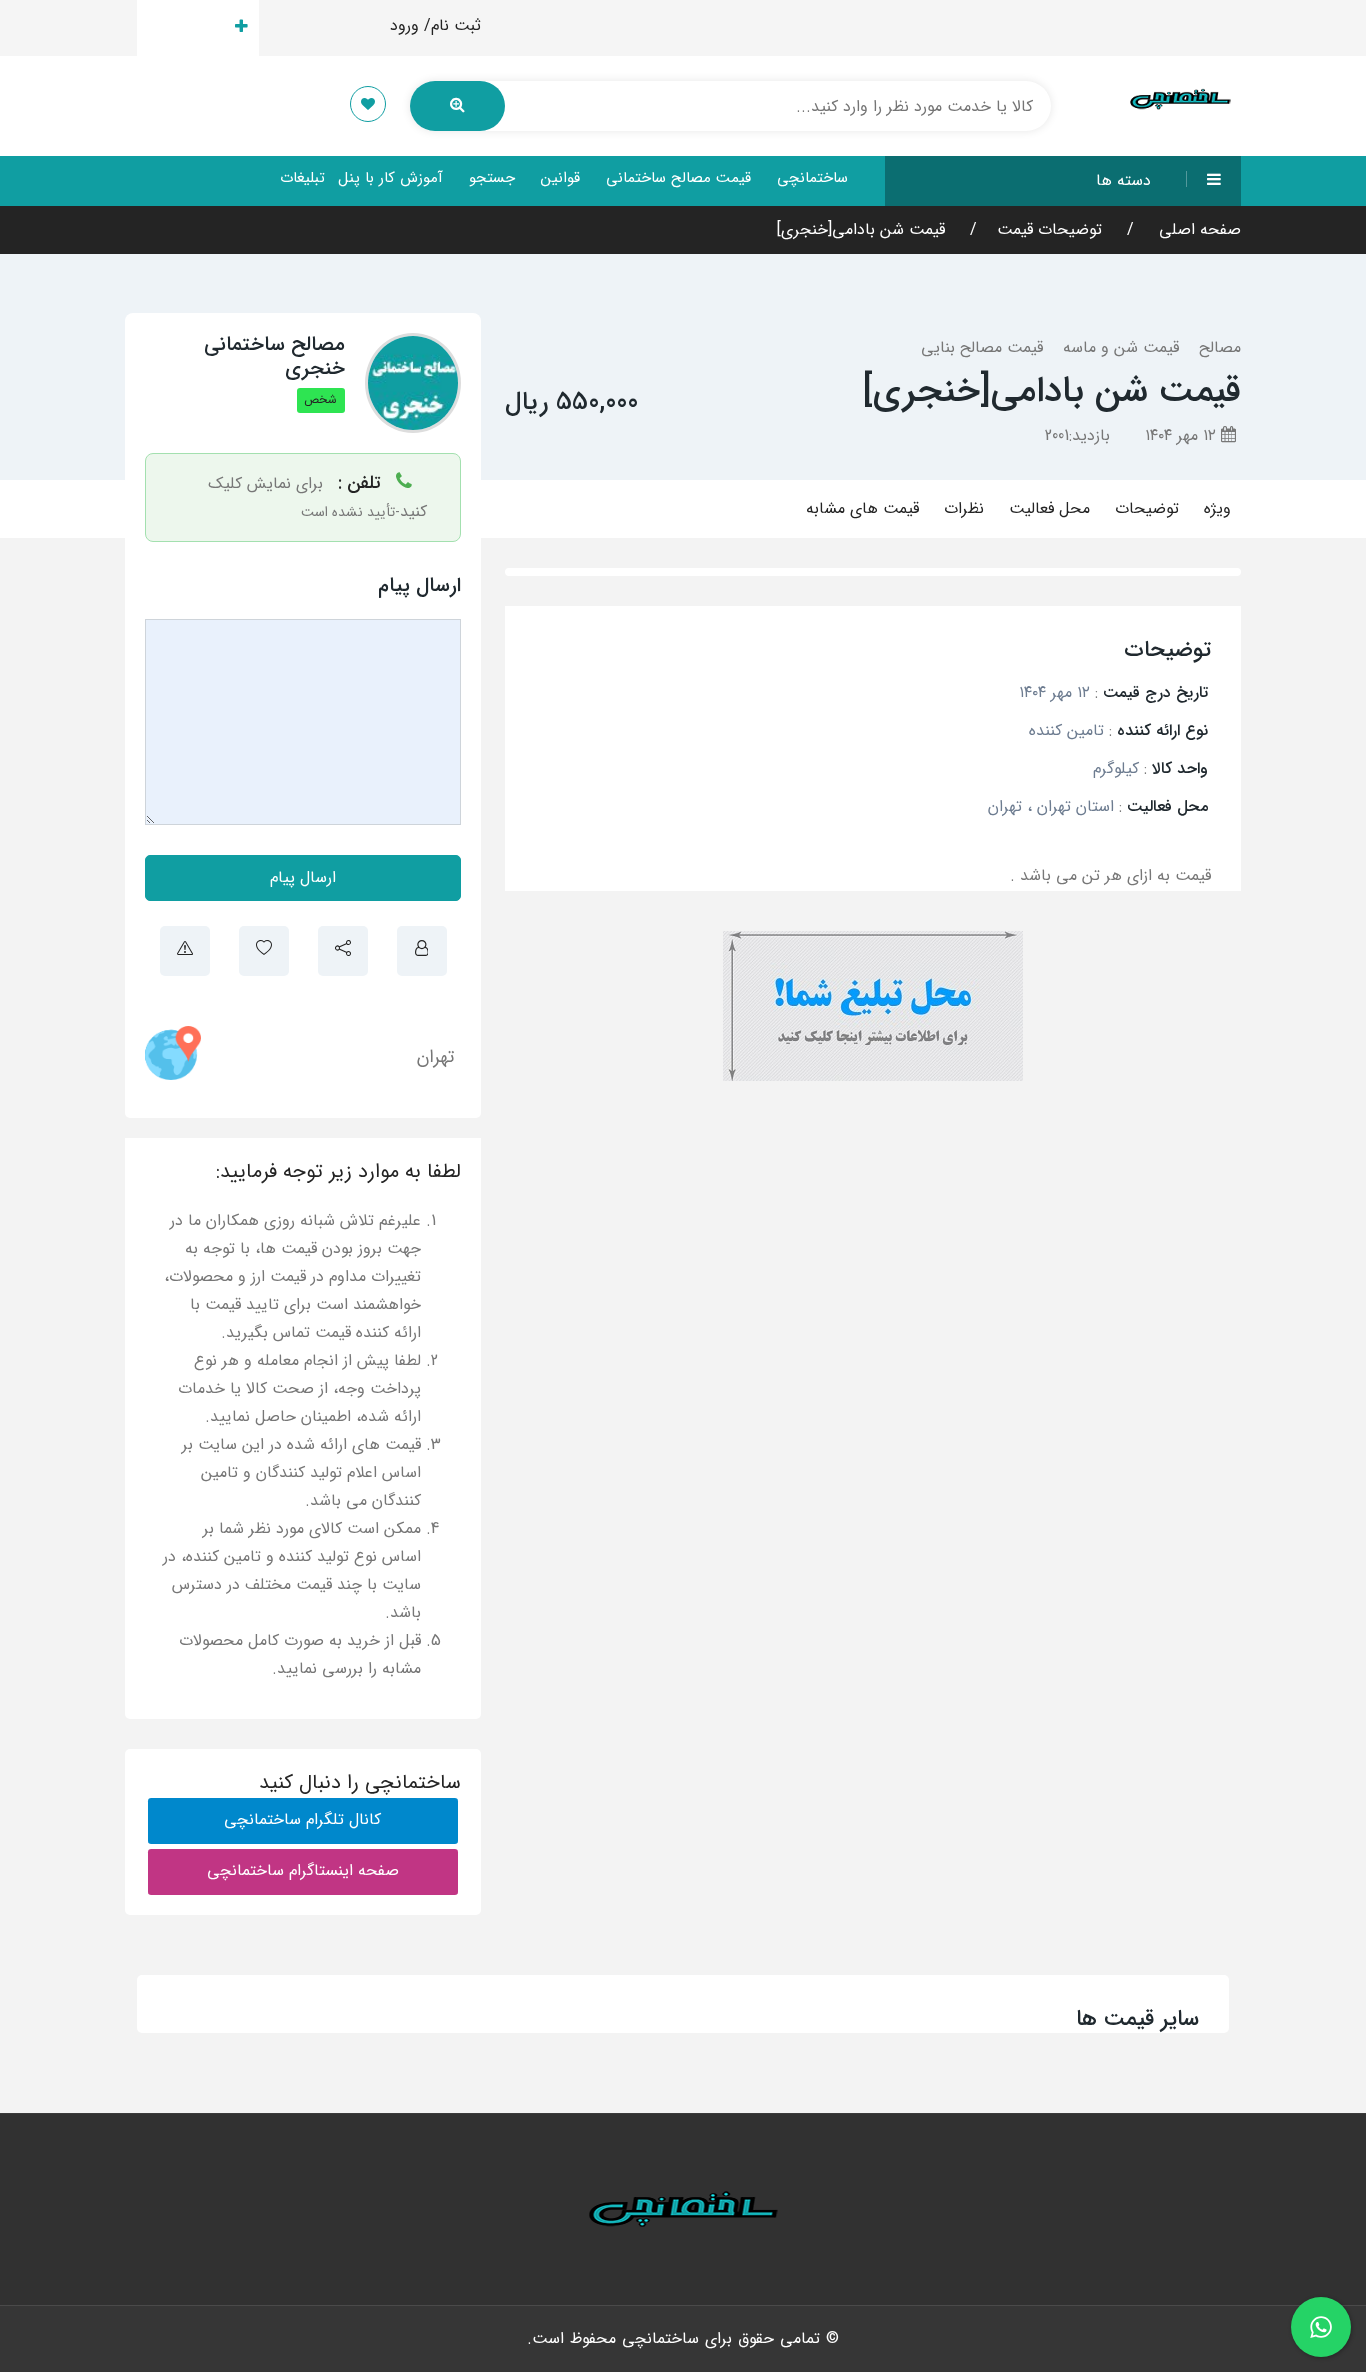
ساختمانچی (812, 178)
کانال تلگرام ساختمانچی (302, 1819)
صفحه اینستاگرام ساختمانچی (303, 1870)
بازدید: (1077, 435)
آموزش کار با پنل (390, 178)
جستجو (492, 178)
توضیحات (1147, 508)
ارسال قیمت (186, 27)
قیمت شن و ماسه (1121, 347)
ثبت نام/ (452, 25)
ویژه (1217, 508)
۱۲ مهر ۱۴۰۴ (1183, 435)
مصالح (1220, 347)
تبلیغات (302, 178)
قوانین (560, 178)
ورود (404, 25)
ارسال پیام (303, 877)
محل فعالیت (1049, 508)
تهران (435, 1057)
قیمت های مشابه (862, 508)
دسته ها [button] (1123, 180)
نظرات (964, 508)
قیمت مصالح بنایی (982, 347)
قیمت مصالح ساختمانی (678, 178)
